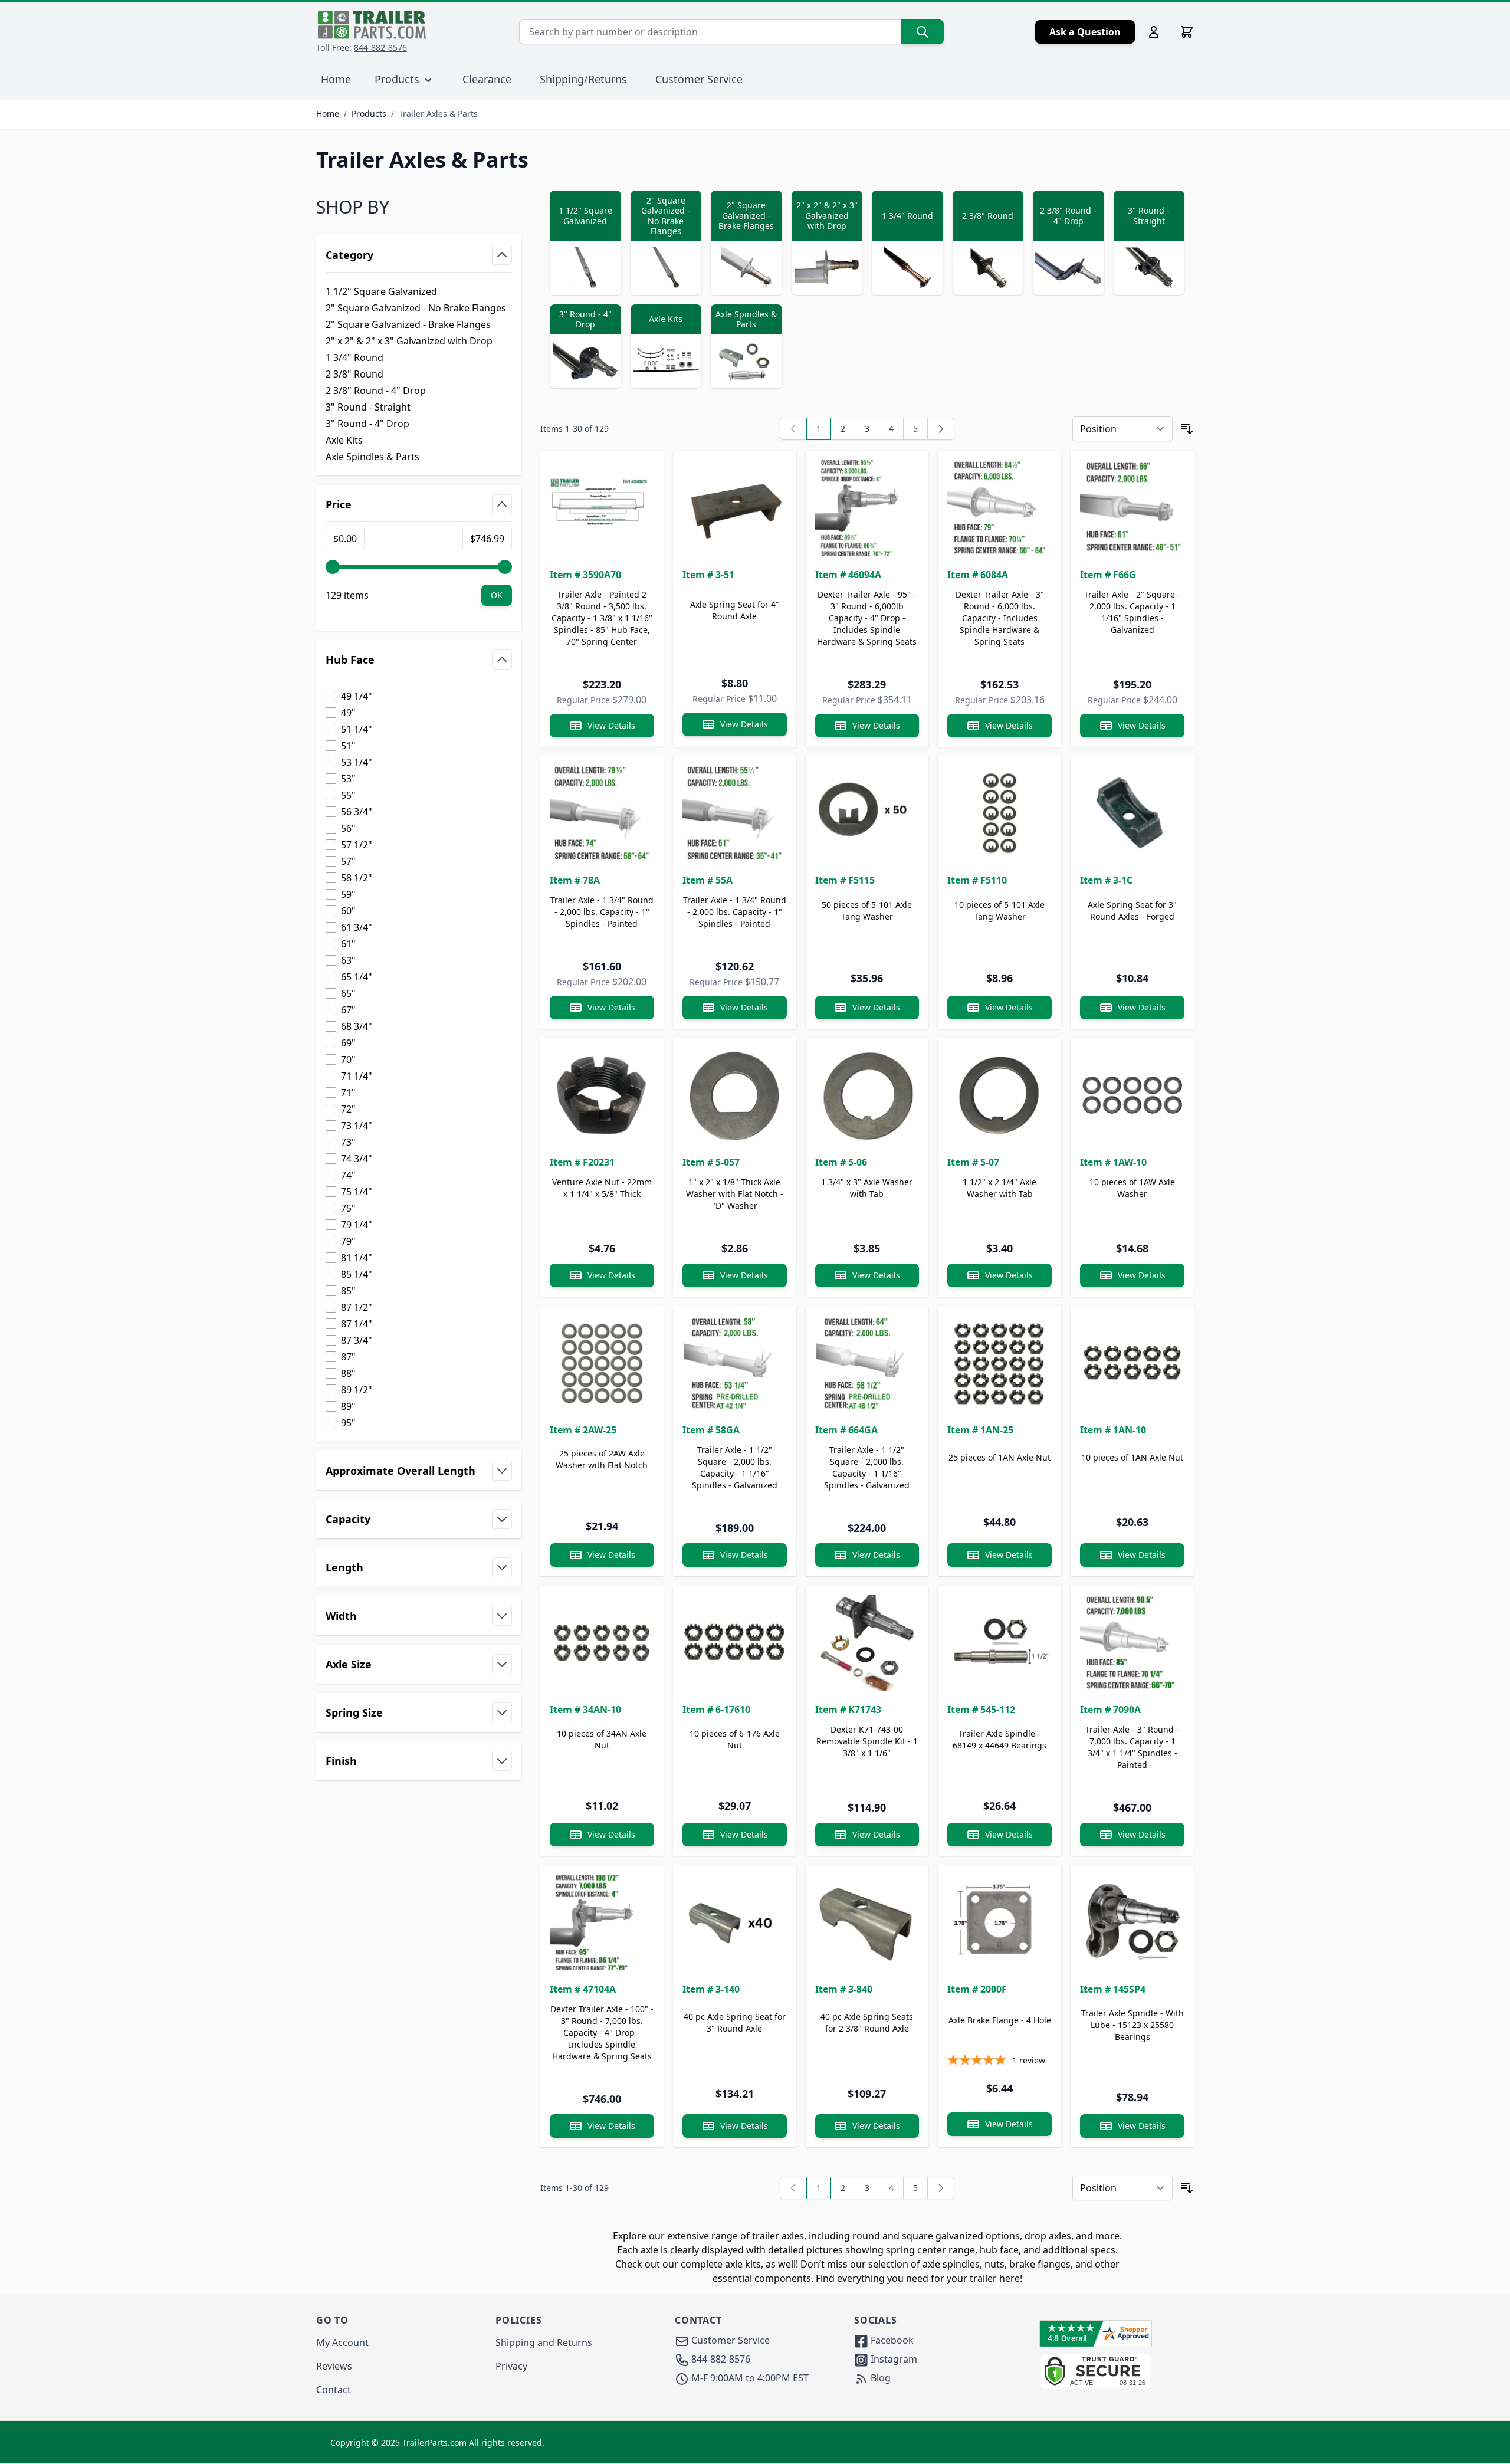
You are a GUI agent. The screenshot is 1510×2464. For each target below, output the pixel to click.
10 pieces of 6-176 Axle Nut (735, 1739)
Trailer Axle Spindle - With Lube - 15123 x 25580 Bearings (1132, 2025)
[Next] (941, 429)
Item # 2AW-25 (583, 1430)
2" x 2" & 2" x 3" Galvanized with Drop (409, 341)
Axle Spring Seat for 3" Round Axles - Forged (1132, 911)
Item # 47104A (583, 1989)
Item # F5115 (845, 880)
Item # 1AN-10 (1113, 1430)
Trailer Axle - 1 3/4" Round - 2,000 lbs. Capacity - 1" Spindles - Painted (602, 912)
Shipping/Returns (583, 79)
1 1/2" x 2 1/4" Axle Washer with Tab (999, 1188)
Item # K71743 (848, 1710)
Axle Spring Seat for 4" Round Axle (735, 610)
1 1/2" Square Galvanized (381, 291)
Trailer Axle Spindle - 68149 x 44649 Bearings (999, 1739)
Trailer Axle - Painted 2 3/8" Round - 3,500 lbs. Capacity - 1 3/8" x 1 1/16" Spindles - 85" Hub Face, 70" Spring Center (602, 618)
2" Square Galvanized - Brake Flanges (408, 324)
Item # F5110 (977, 880)
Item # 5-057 (711, 1162)
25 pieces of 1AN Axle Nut (999, 1457)
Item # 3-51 (708, 575)
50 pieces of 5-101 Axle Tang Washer (867, 911)
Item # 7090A (1110, 1710)
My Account (342, 2342)
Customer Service (699, 79)
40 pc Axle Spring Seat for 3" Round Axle (735, 2022)
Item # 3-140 (711, 1989)
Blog (879, 2378)
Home (328, 114)
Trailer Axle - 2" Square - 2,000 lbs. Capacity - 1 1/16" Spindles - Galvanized (1132, 612)
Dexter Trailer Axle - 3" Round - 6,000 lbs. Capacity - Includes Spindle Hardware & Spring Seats (1000, 618)
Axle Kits (344, 440)
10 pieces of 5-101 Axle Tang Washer (999, 911)
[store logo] (372, 25)
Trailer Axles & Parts (438, 114)
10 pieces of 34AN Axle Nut (602, 1739)
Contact (334, 2390)
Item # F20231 (582, 1162)
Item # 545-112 (981, 1710)
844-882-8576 (380, 47)
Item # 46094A (848, 575)
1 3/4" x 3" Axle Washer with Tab (867, 1188)
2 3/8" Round (354, 374)
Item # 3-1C (1106, 880)
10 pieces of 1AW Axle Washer (1132, 1188)
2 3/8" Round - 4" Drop (376, 391)
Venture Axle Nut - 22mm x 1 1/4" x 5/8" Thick (602, 1188)
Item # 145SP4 (1113, 1989)
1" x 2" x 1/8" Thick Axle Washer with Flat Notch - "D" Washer (735, 1194)
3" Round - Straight (368, 407)
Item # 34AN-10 (585, 1710)
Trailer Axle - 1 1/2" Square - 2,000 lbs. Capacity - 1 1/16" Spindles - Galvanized (735, 1467)
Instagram (893, 2359)
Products (369, 114)
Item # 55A (708, 880)
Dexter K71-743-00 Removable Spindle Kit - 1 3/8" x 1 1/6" (867, 1741)
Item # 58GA (711, 1430)
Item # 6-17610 (716, 1710)
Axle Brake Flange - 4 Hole (1000, 2020)
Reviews (334, 2366)
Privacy (511, 2366)
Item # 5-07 (973, 1162)
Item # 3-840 (844, 1989)
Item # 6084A (978, 575)
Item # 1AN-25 (980, 1430)
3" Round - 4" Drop (367, 424)
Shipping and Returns (544, 2342)
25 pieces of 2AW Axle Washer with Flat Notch (602, 1459)
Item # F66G (1108, 575)
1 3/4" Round (354, 357)
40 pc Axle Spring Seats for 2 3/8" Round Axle (867, 2022)
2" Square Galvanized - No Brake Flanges (416, 308)
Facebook (891, 2340)
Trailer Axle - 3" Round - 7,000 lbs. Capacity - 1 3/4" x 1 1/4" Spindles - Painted (1132, 1747)
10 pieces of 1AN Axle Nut (1132, 1457)
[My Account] (1154, 32)
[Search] (923, 32)
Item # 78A (575, 880)
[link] (793, 429)
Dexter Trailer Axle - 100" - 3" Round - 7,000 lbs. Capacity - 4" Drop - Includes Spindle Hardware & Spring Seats (602, 2032)
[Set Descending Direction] (1187, 429)
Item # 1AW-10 (1113, 1162)
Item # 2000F (977, 1989)
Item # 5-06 (841, 1162)
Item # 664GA (846, 1430)
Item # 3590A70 (585, 575)
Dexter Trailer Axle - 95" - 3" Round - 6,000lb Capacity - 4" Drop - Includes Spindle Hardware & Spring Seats (867, 618)
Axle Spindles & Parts (372, 457)
